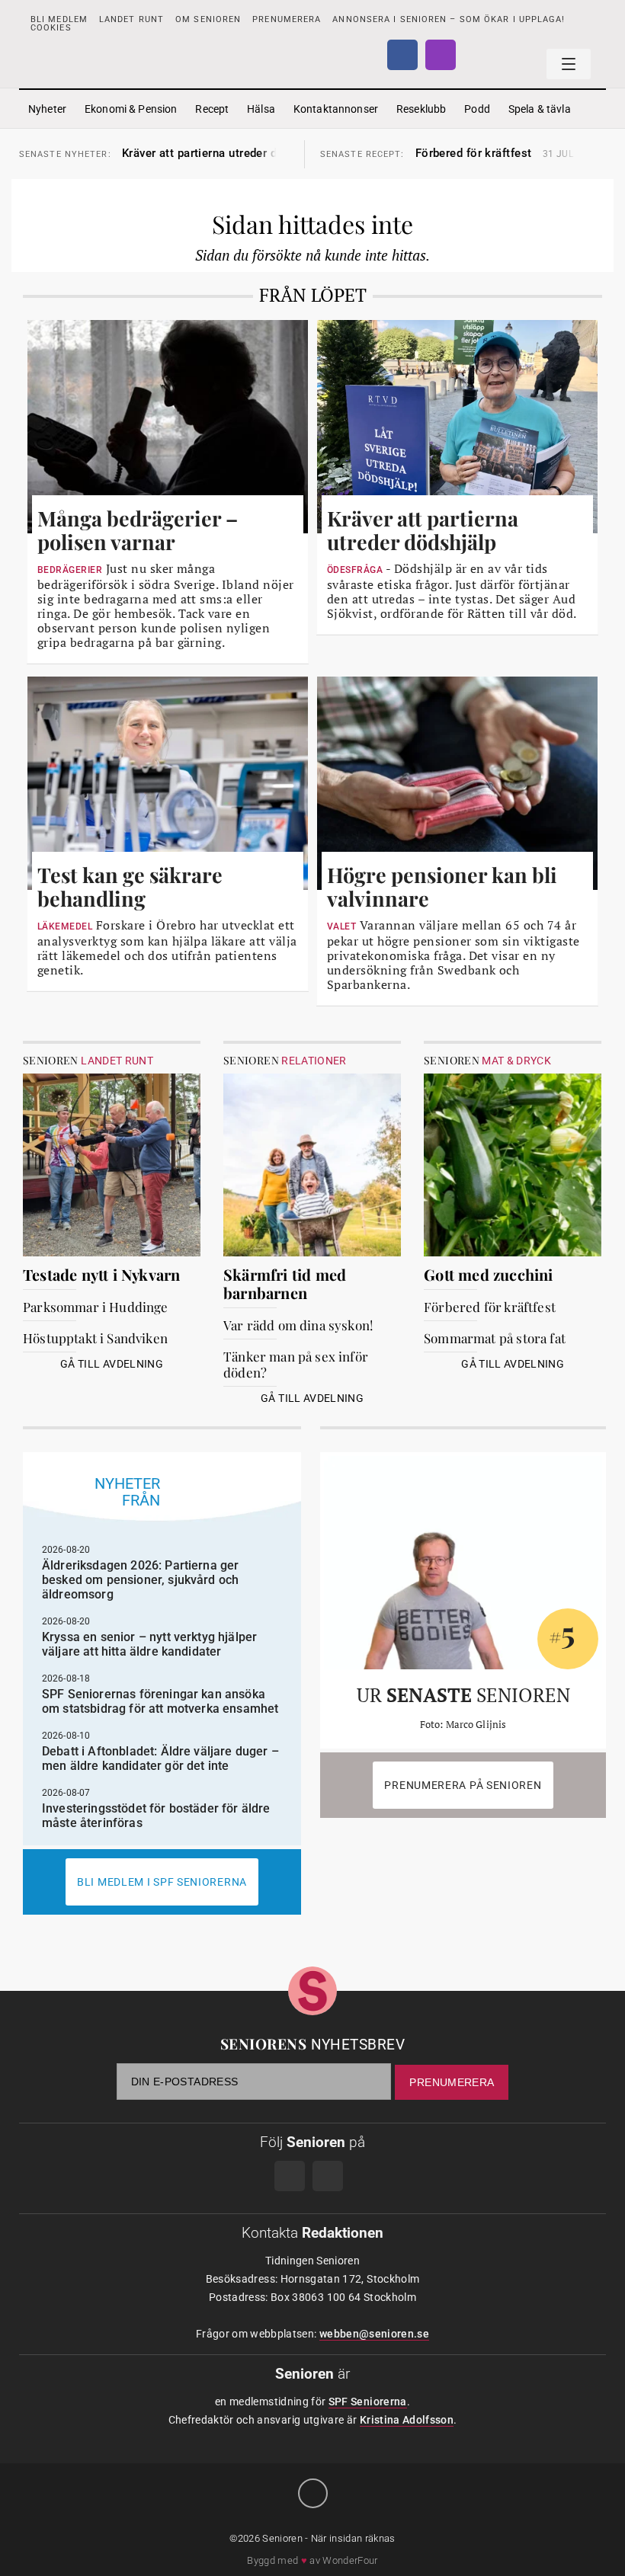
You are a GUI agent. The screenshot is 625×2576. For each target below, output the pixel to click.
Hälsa (261, 109)
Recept (212, 109)
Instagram (441, 55)
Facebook (402, 55)
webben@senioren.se (374, 2334)
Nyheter (47, 109)
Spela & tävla (540, 109)
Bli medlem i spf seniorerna (162, 1882)
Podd (477, 109)
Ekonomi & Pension (131, 109)
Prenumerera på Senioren (463, 1785)
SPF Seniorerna (368, 2402)
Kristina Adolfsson (407, 2420)
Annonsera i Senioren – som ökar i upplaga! (449, 19)
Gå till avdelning (112, 1364)
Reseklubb (421, 109)
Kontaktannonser (336, 109)
